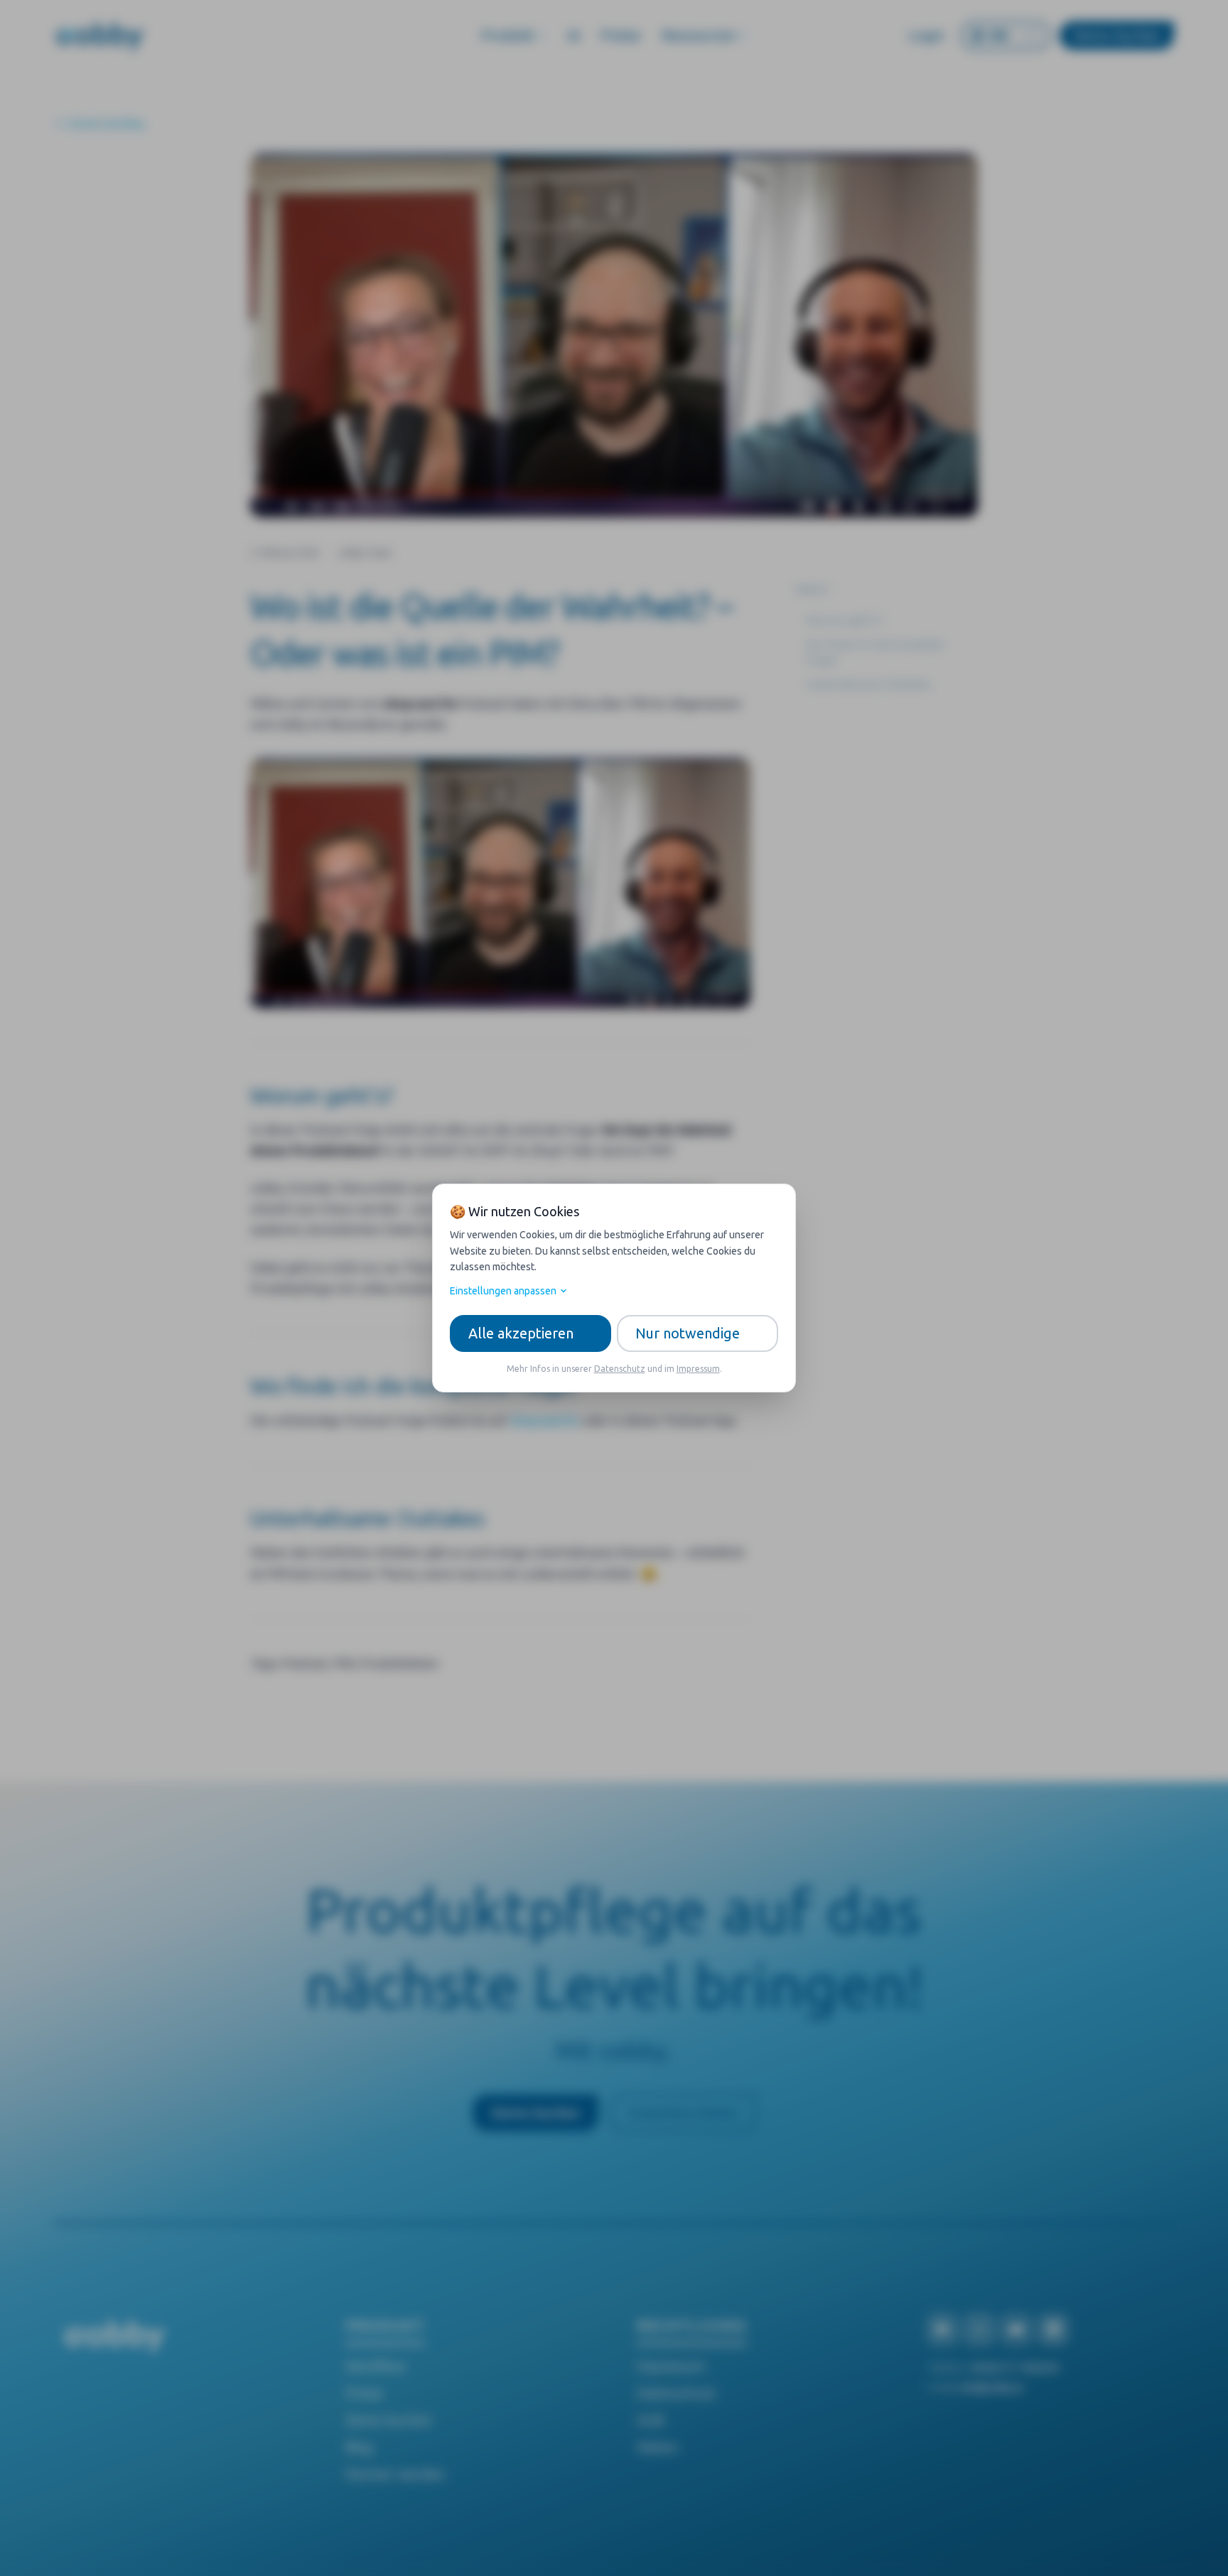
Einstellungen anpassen (503, 1291)
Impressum (698, 1369)
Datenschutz (620, 1369)
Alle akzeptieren (521, 1333)
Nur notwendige (688, 1333)
